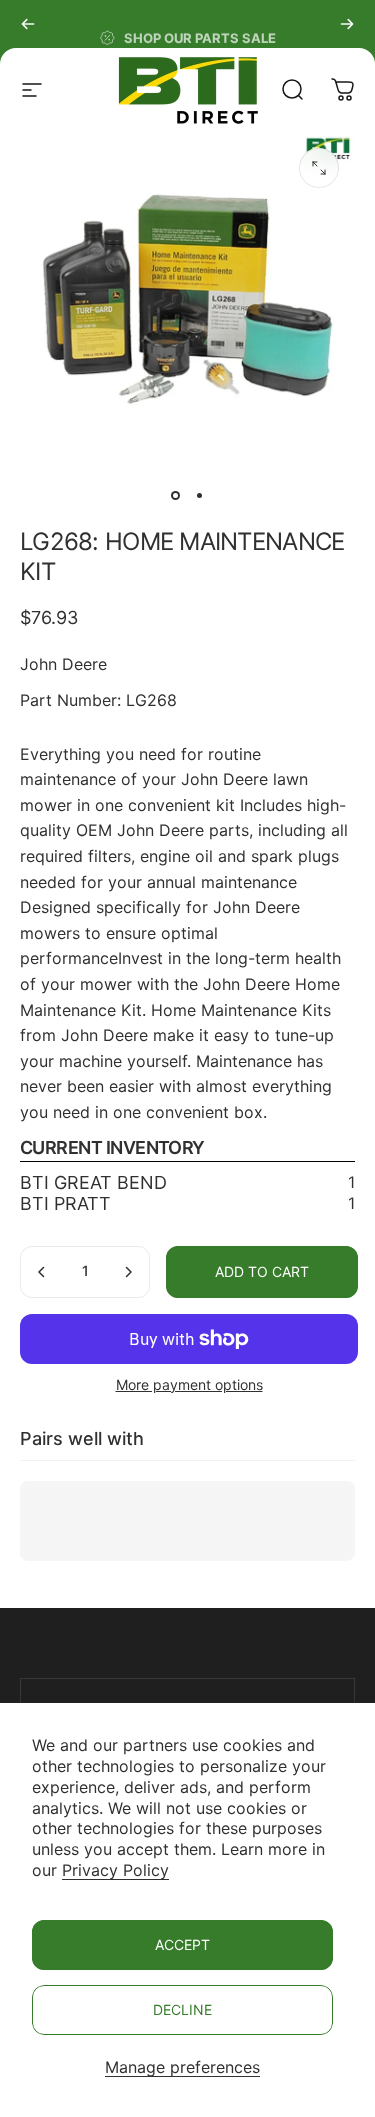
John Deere (63, 664)
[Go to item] (176, 495)
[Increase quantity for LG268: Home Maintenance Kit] (128, 1272)
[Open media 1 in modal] (319, 168)
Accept (182, 1944)
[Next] (347, 24)
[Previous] (28, 24)
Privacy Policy (115, 1870)
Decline (182, 2009)
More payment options (189, 1384)
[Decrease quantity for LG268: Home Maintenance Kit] (42, 1272)
